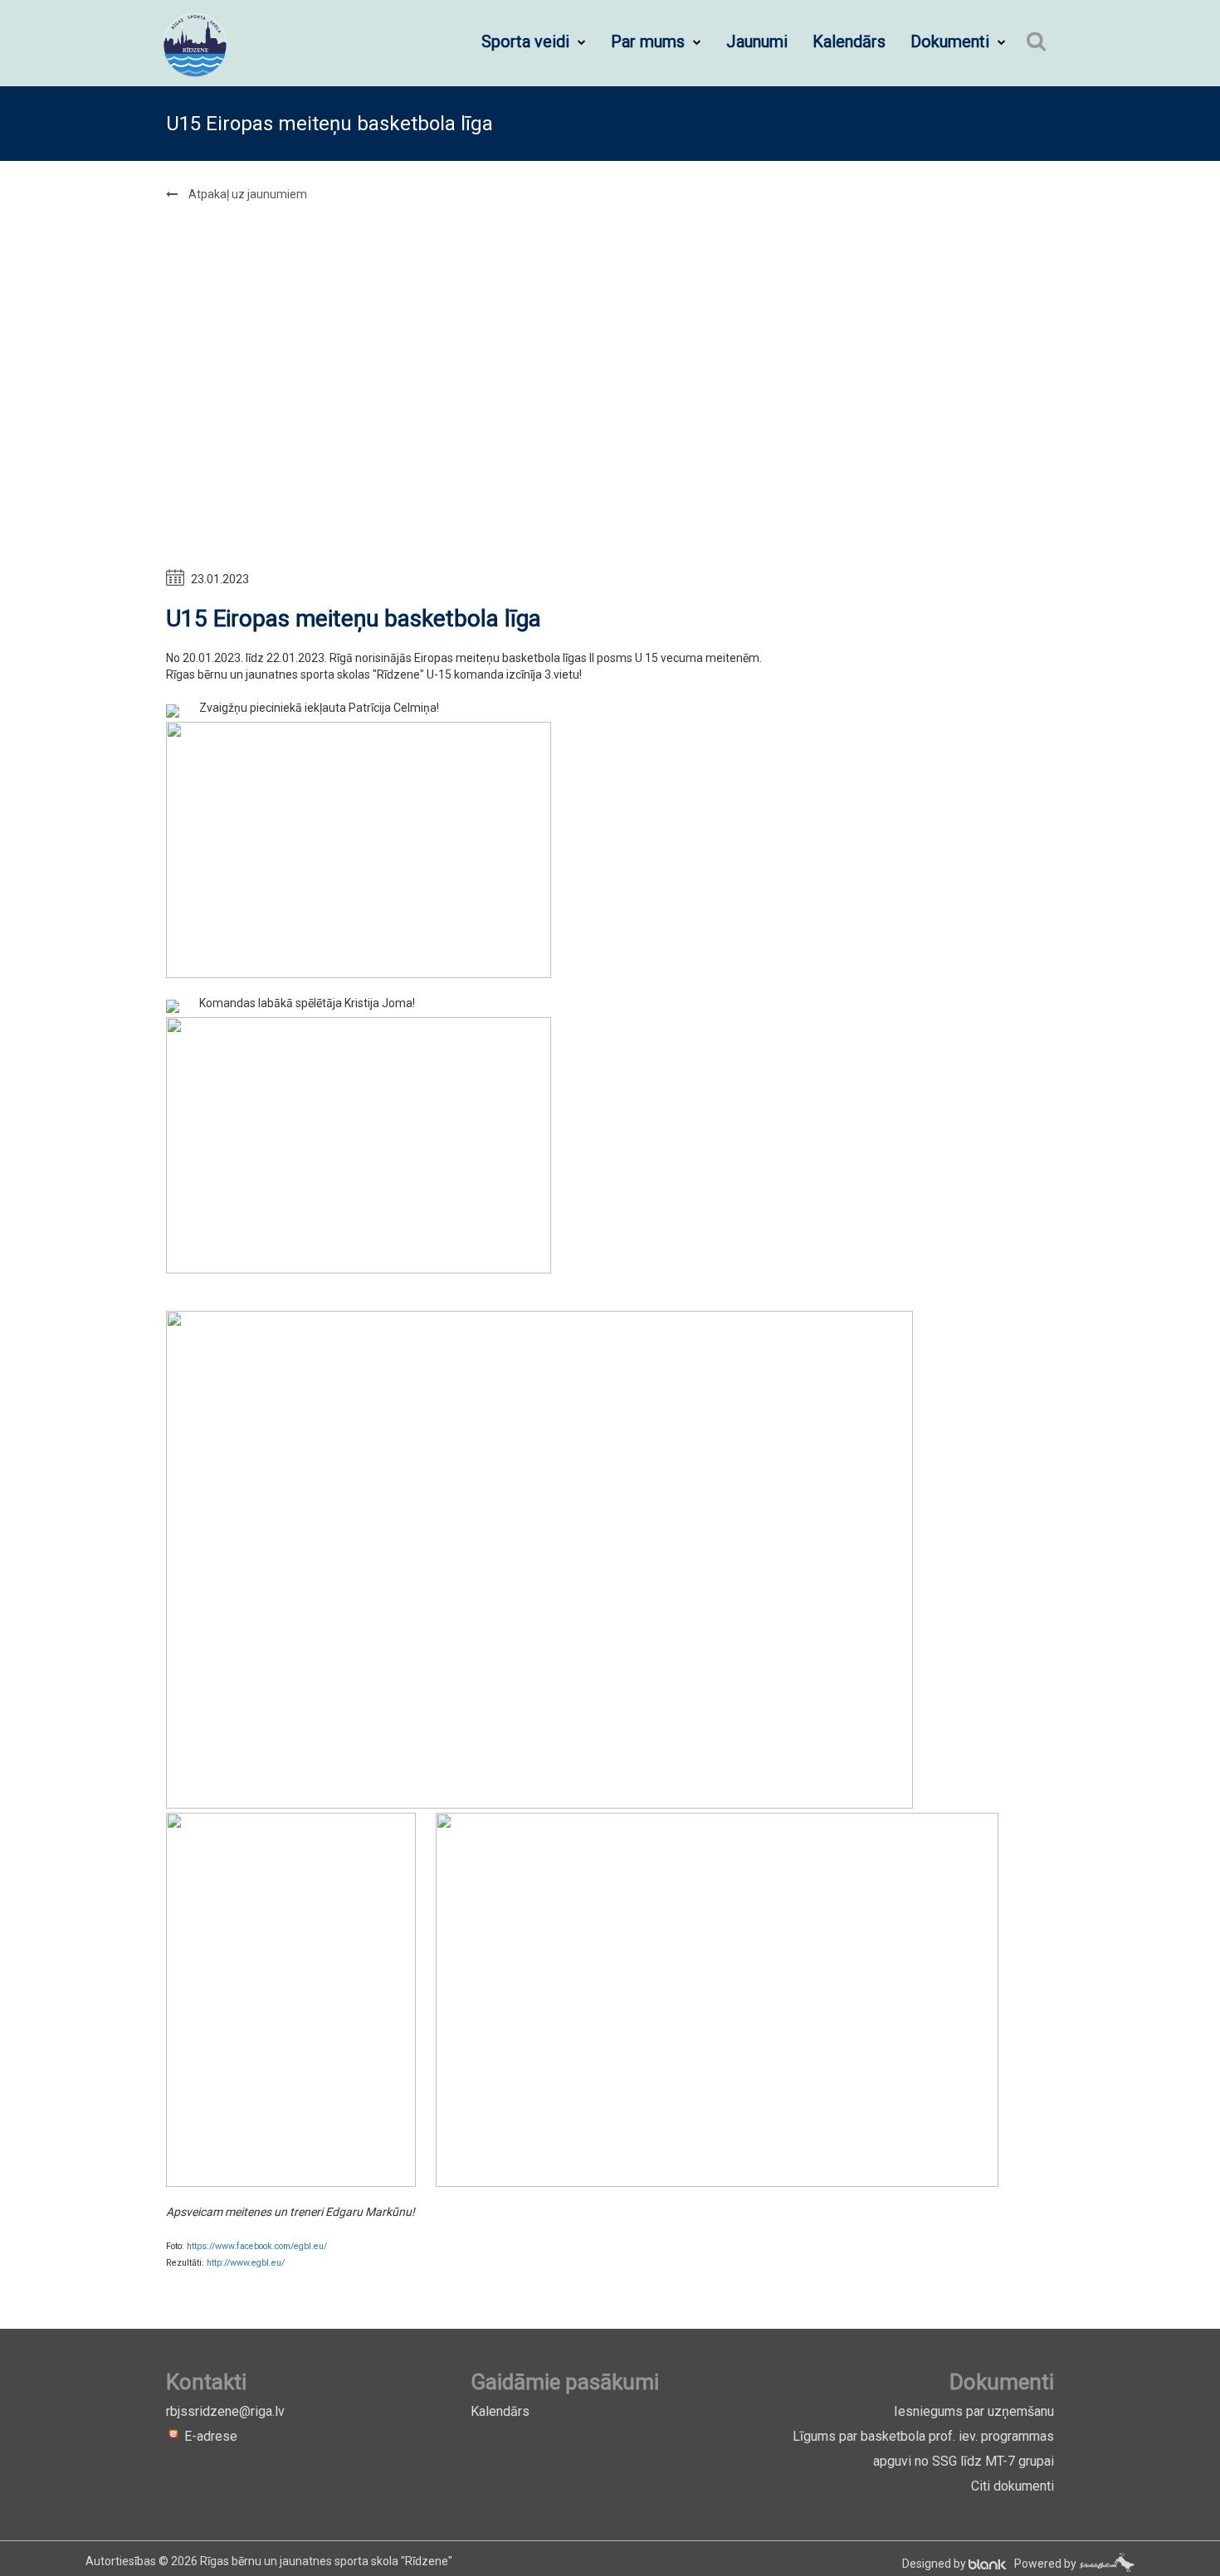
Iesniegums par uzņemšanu (974, 2411)
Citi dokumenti (1013, 2486)
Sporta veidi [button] (527, 41)
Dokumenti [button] (952, 41)
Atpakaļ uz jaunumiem (246, 194)
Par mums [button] (650, 41)
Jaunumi (757, 41)
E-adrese (209, 2436)
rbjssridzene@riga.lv (225, 2411)
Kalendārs (849, 41)
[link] (257, 2246)
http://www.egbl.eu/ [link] (246, 2263)
